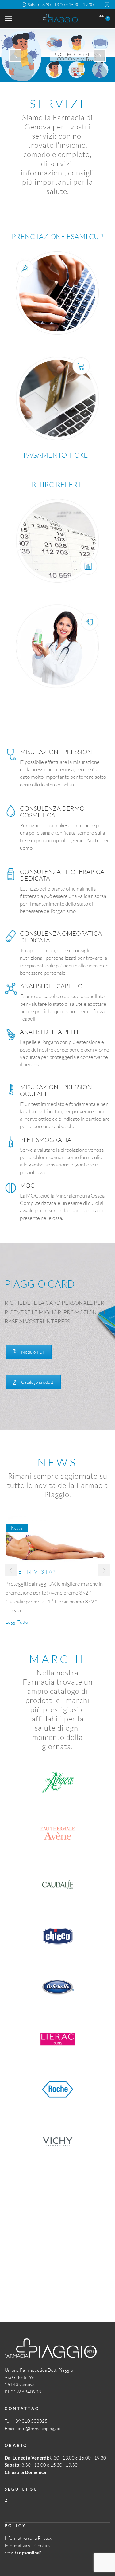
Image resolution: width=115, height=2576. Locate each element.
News (17, 1528)
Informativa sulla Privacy (28, 2538)
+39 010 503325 (30, 2421)
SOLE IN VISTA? (31, 1572)
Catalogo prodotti (38, 1382)
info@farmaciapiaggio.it (41, 2428)
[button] (11, 1570)
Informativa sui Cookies (27, 2545)
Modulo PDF (33, 1352)
